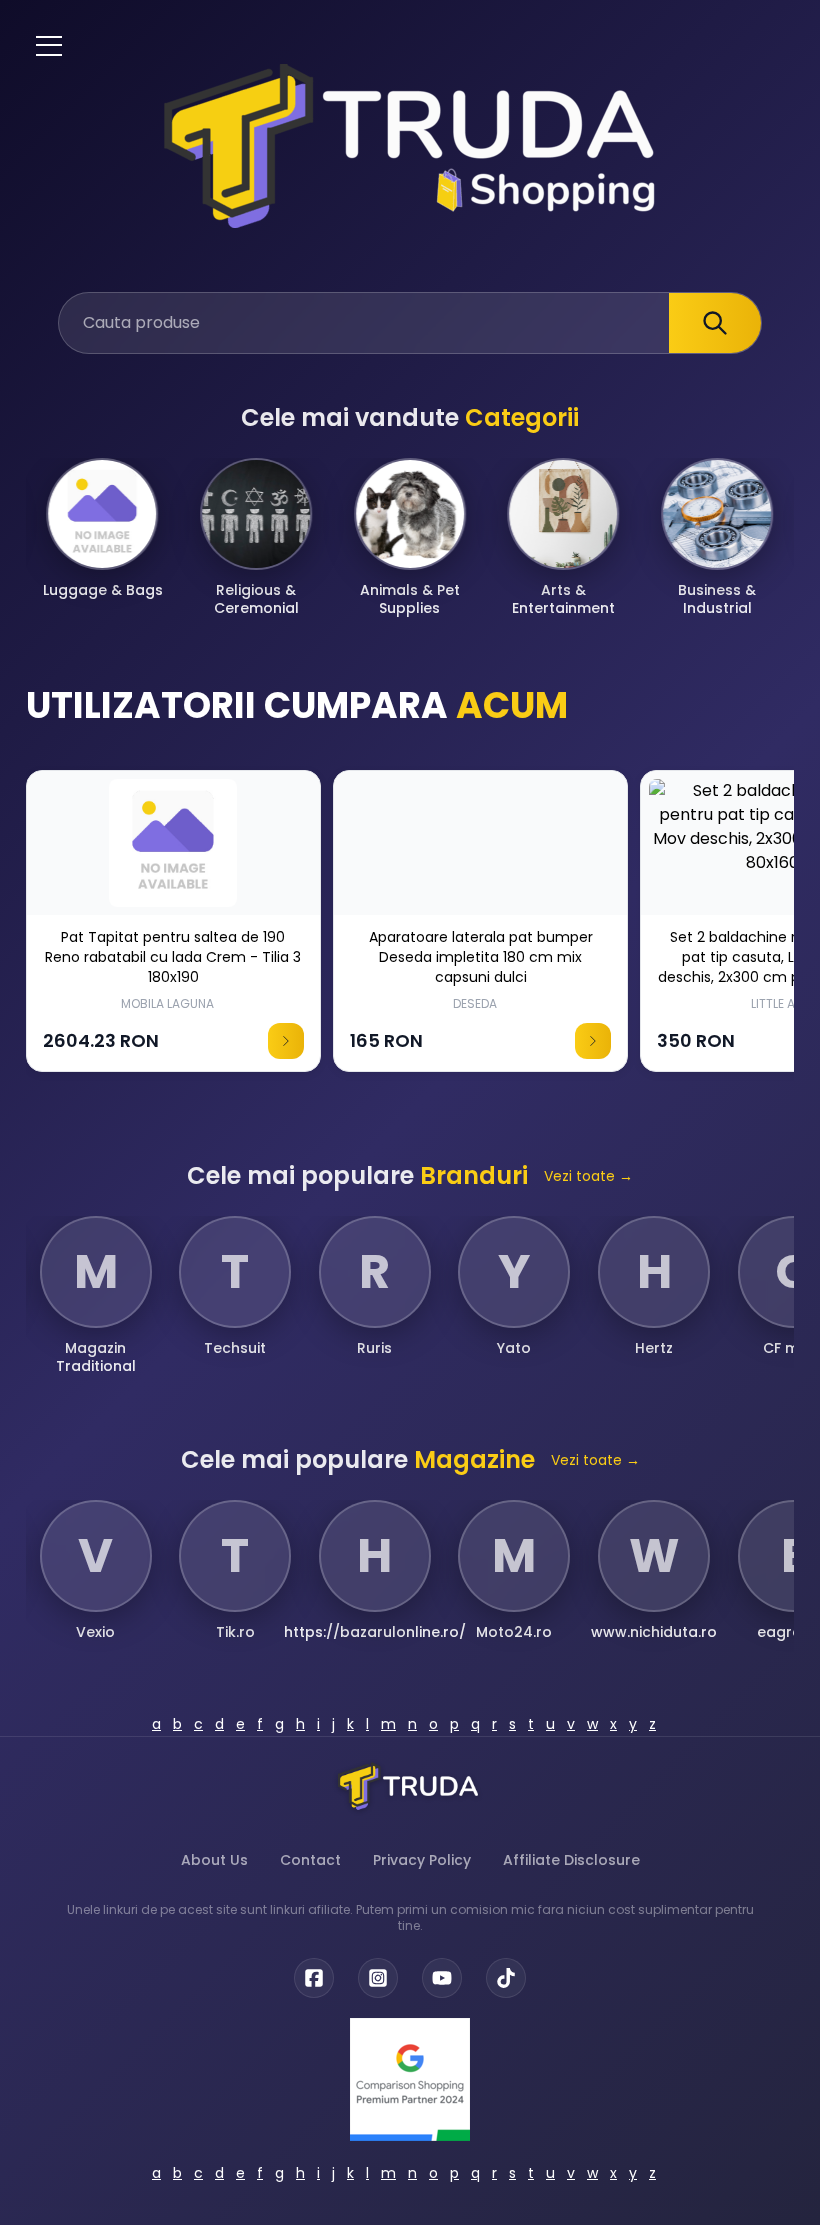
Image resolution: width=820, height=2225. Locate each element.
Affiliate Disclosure (571, 1860)
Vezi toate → (588, 1176)
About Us (214, 1860)
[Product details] (286, 1041)
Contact (310, 1860)
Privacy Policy (422, 1860)
